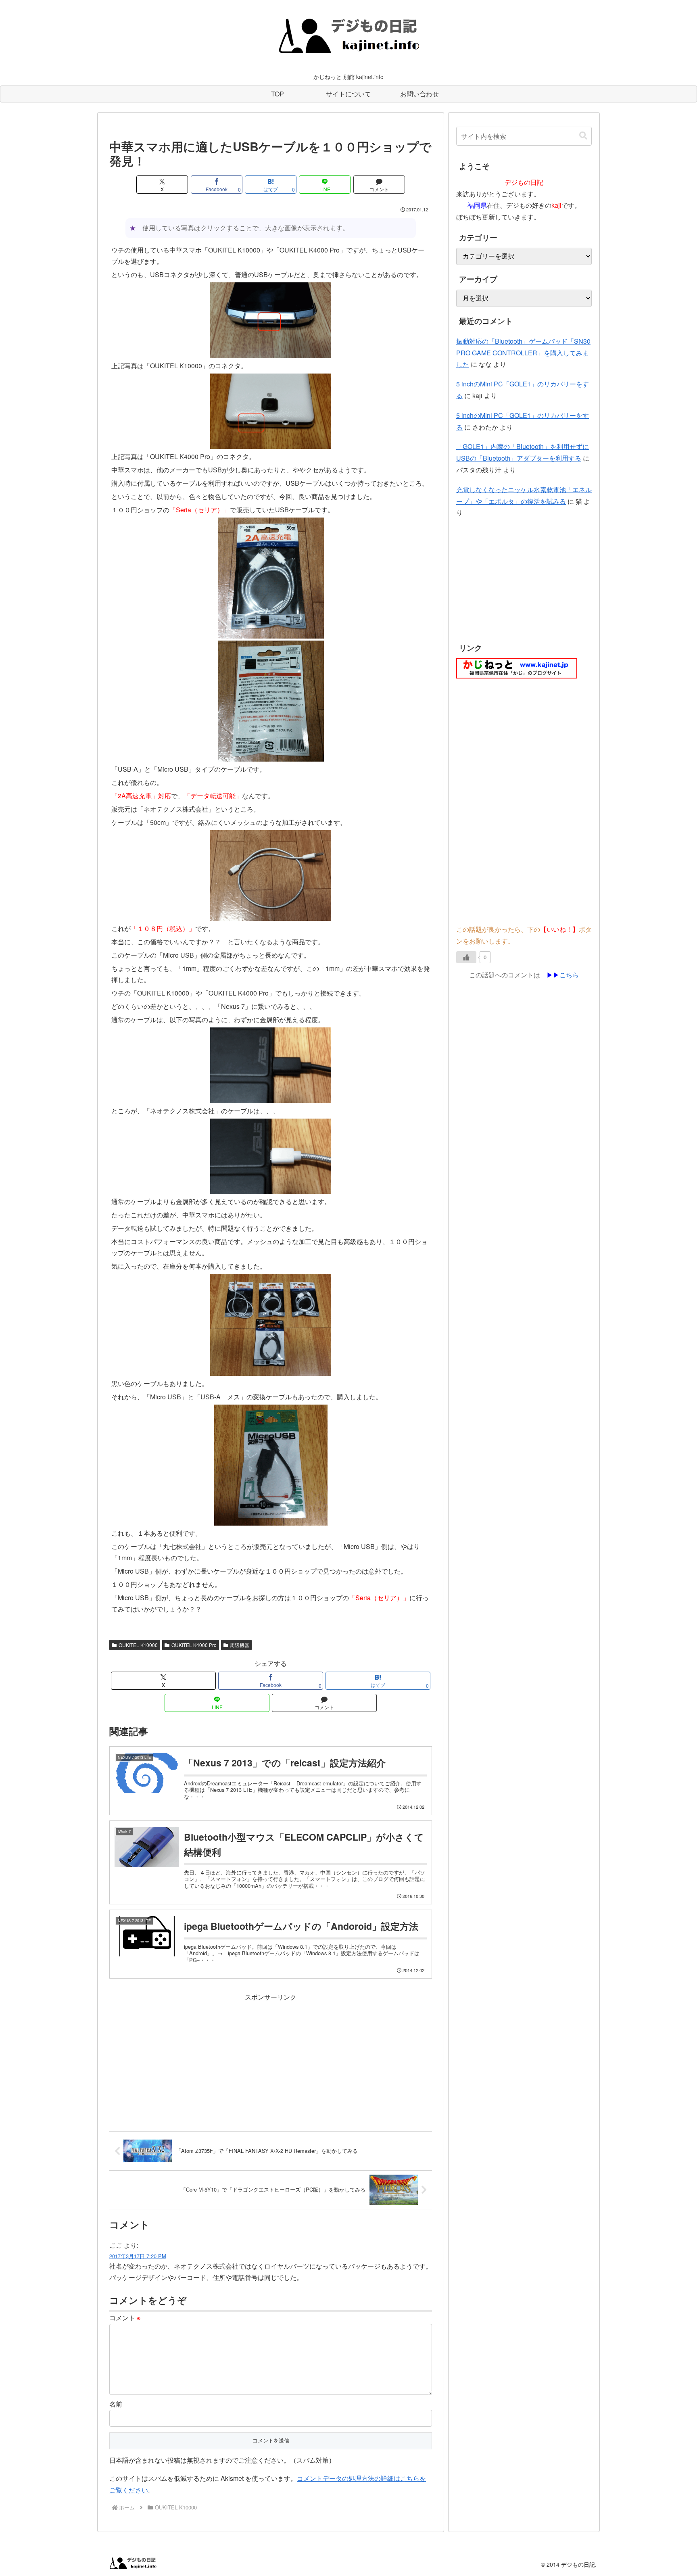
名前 (116, 2404)
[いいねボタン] (466, 957)
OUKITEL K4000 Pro (194, 1645)
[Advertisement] (271, 2060)
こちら (569, 975)
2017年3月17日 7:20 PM (138, 2256)
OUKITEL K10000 (138, 1645)
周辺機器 (240, 1645)
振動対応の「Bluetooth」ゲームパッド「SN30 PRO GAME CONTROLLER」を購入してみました (523, 353)
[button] (583, 136)
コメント (125, 2318)
